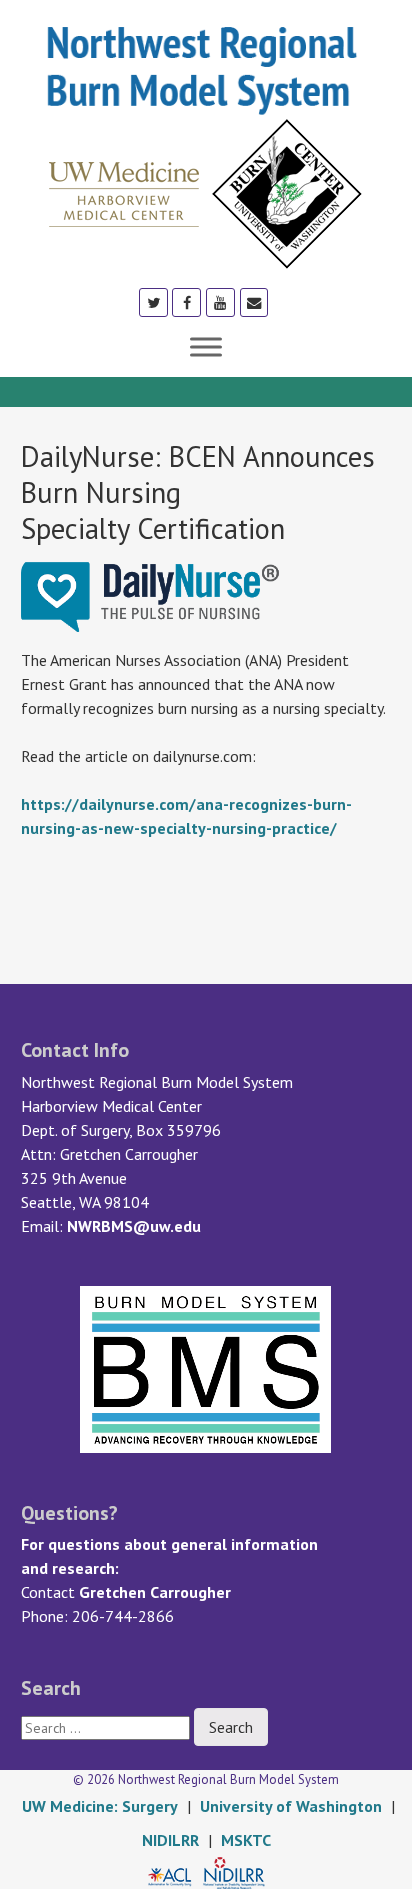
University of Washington (291, 1806)
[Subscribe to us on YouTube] (220, 301)
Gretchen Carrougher (155, 1592)
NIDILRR (170, 1840)
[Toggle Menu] (206, 346)
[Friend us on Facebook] (186, 301)
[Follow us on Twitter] (153, 301)
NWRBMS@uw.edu (134, 1226)
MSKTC (246, 1840)
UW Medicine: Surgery (100, 1806)
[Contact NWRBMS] (254, 301)
